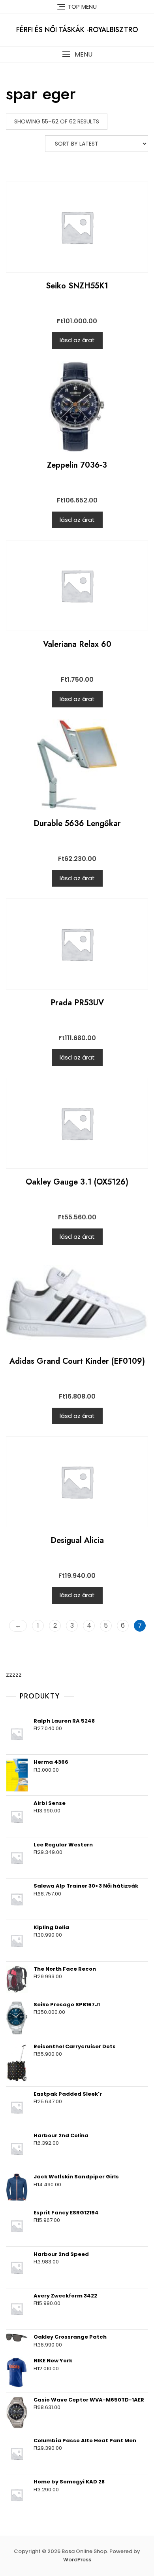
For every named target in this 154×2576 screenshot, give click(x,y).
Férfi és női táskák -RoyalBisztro (77, 30)
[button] (77, 54)
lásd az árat (77, 340)
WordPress (77, 2560)
